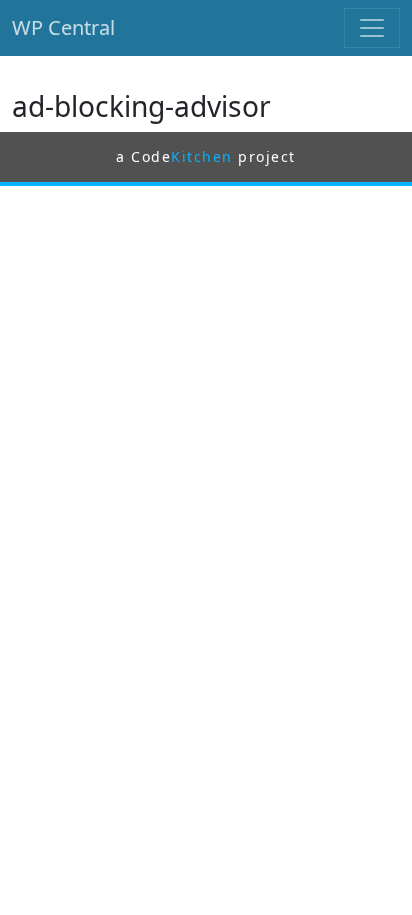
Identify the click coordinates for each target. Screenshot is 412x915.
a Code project (206, 156)
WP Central (63, 27)
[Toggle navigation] (372, 28)
